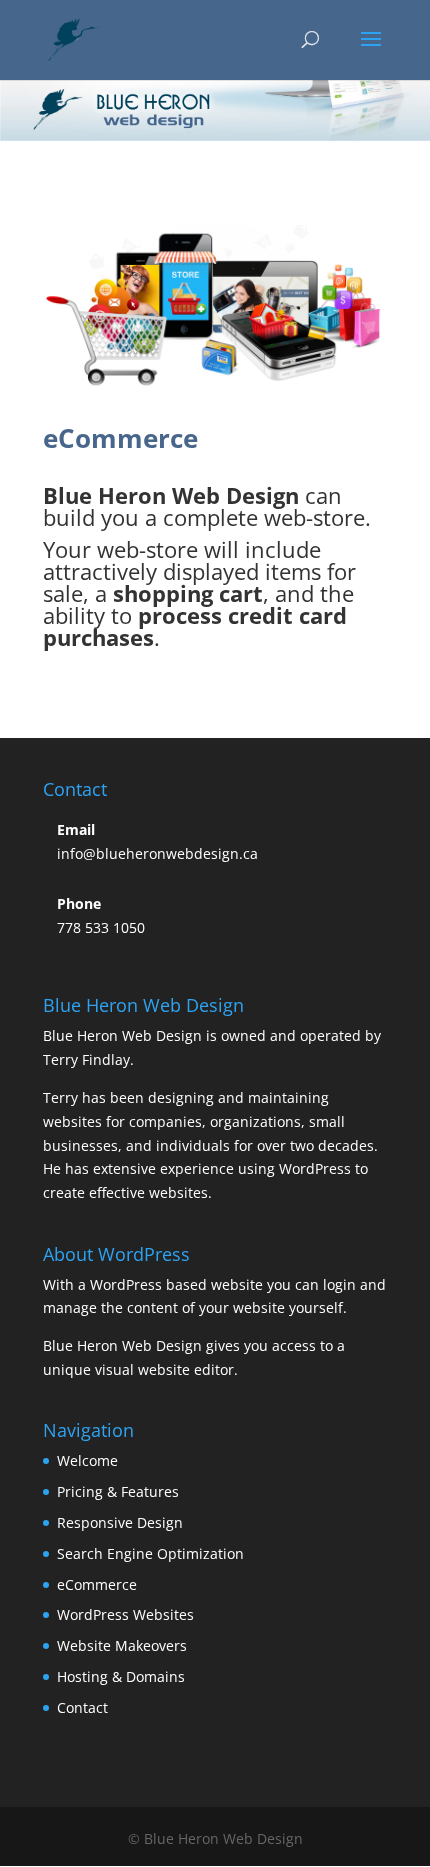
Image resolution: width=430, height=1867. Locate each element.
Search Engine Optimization (150, 1553)
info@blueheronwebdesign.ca (157, 853)
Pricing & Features (118, 1491)
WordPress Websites (125, 1614)
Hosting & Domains (121, 1676)
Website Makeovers (122, 1645)
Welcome (87, 1460)
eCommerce (97, 1584)
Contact (82, 1707)
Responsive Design (120, 1522)
